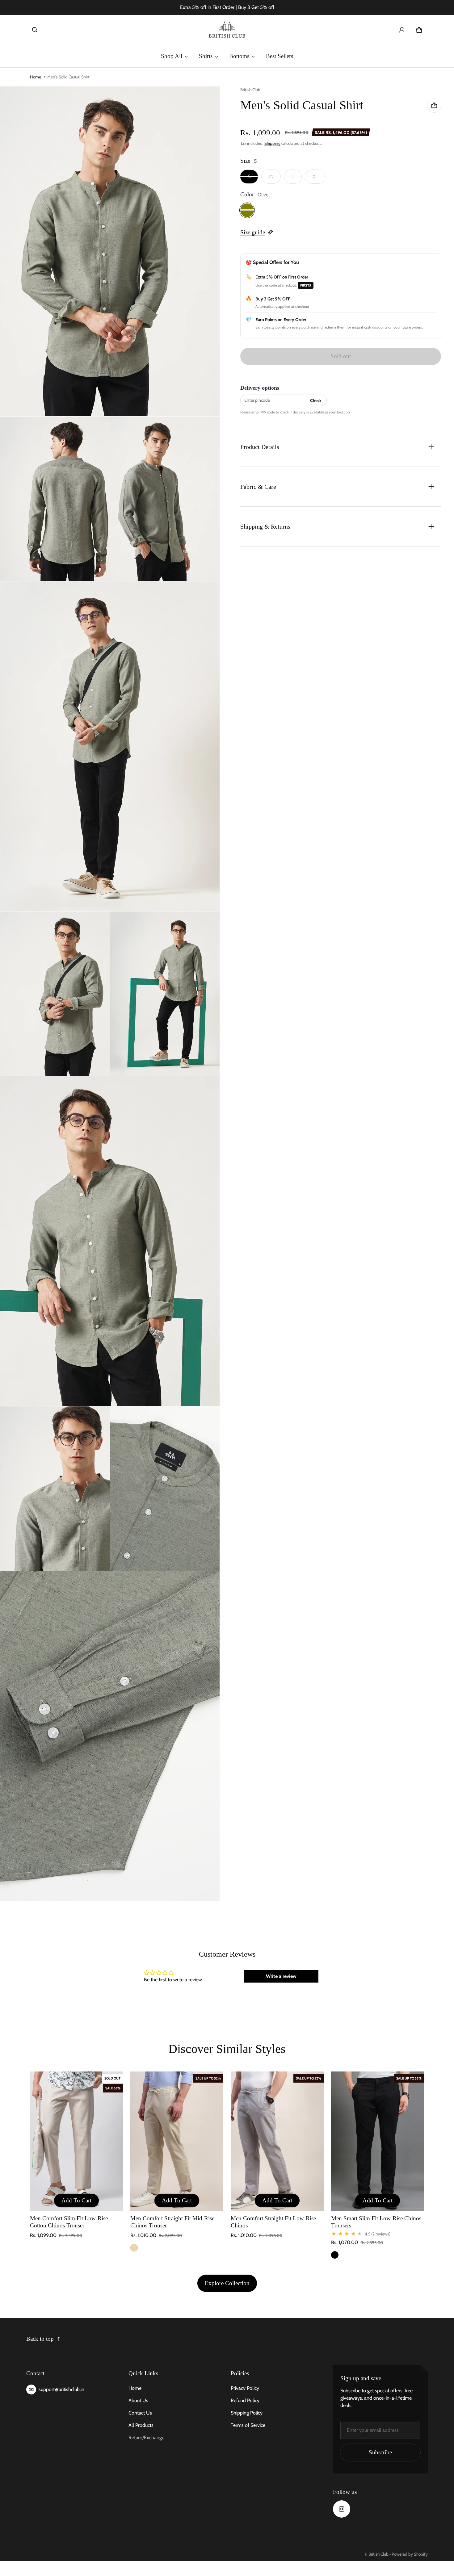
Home (36, 77)
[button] (35, 30)
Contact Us (140, 2413)
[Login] (402, 30)
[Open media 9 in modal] (55, 1489)
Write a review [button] (281, 1976)
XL (315, 176)
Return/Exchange (146, 2438)
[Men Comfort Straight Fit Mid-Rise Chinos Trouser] (177, 2141)
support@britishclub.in (61, 2389)
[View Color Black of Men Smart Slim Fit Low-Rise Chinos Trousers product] (335, 2255)
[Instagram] (342, 2509)
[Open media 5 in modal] (110, 746)
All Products (141, 2425)
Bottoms (239, 56)
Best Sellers (280, 56)
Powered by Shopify (410, 2554)
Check (316, 400)
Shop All (172, 56)
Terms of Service (248, 2425)
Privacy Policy (245, 2388)
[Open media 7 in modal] (165, 994)
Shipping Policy (247, 2413)
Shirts (206, 56)
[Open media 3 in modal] (55, 499)
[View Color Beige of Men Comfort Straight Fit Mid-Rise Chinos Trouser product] (134, 2248)
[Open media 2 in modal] (110, 251)
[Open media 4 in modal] (165, 499)
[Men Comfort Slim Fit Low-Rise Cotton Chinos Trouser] (76, 2141)
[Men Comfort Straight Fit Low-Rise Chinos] (277, 2141)
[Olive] (247, 210)
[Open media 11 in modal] (110, 1736)
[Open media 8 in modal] (110, 1241)
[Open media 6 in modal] (55, 994)
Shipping (272, 143)
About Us (138, 2400)
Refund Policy (245, 2400)
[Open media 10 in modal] (165, 1489)
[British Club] (227, 30)
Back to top (40, 2339)
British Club (378, 2554)
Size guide (253, 232)
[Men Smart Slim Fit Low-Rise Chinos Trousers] (378, 2141)
